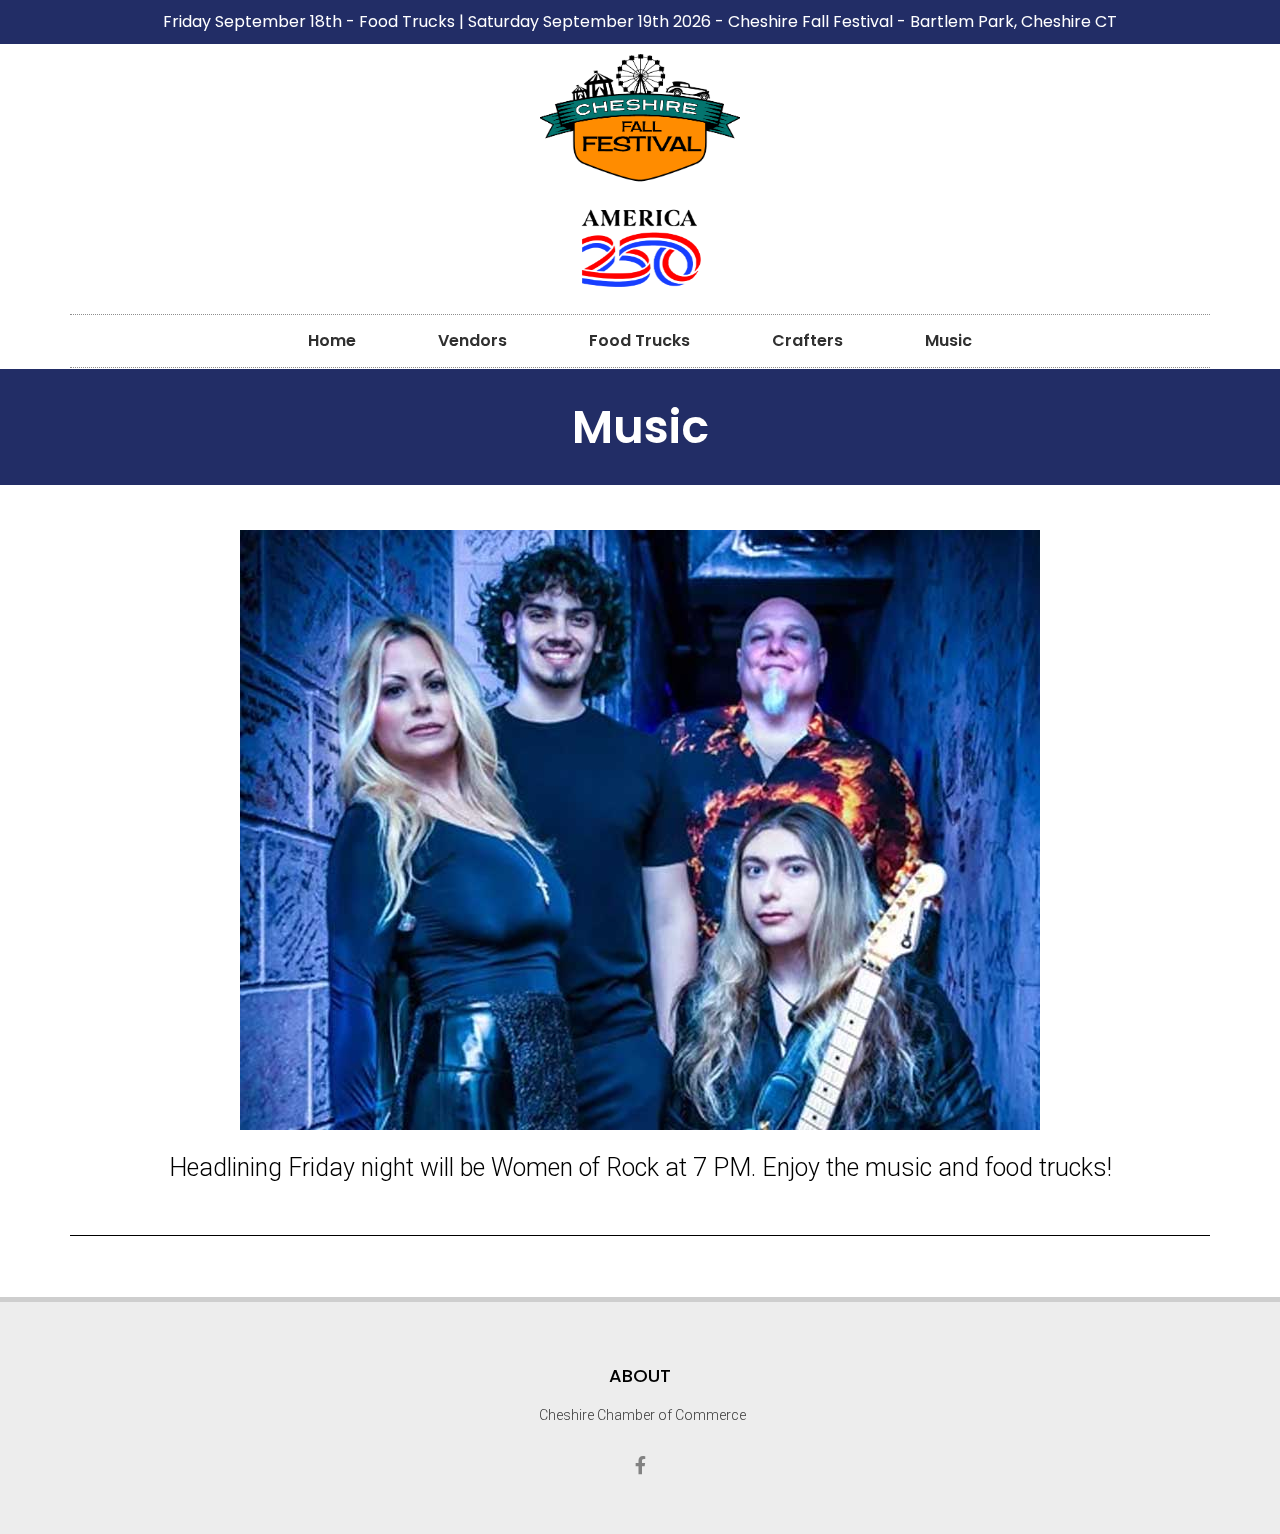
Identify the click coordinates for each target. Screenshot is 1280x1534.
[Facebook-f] (640, 1465)
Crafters (807, 340)
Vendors (472, 340)
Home (332, 340)
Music (948, 340)
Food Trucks (639, 340)
